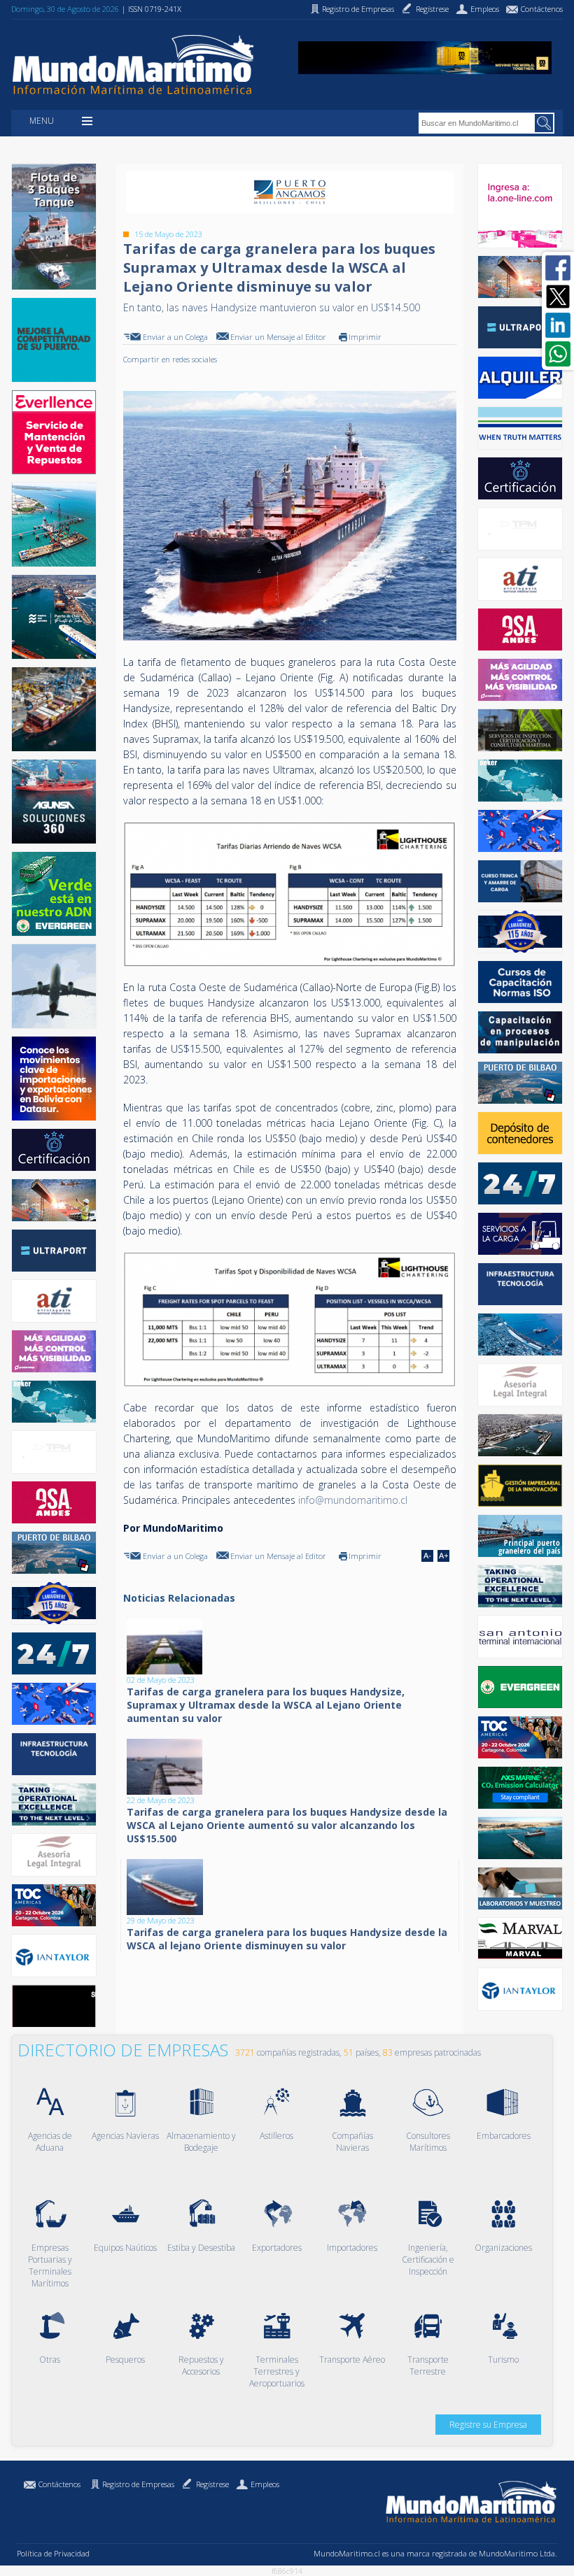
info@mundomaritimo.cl (353, 1500)
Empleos (265, 2484)
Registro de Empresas (138, 2484)
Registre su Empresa (488, 2425)
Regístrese (212, 2484)
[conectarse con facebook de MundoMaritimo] (558, 268)
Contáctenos (59, 2484)
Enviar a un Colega (175, 337)
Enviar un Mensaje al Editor (278, 337)
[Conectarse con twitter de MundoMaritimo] (558, 297)
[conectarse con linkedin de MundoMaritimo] (558, 325)
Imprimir (365, 337)
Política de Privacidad (53, 2553)
